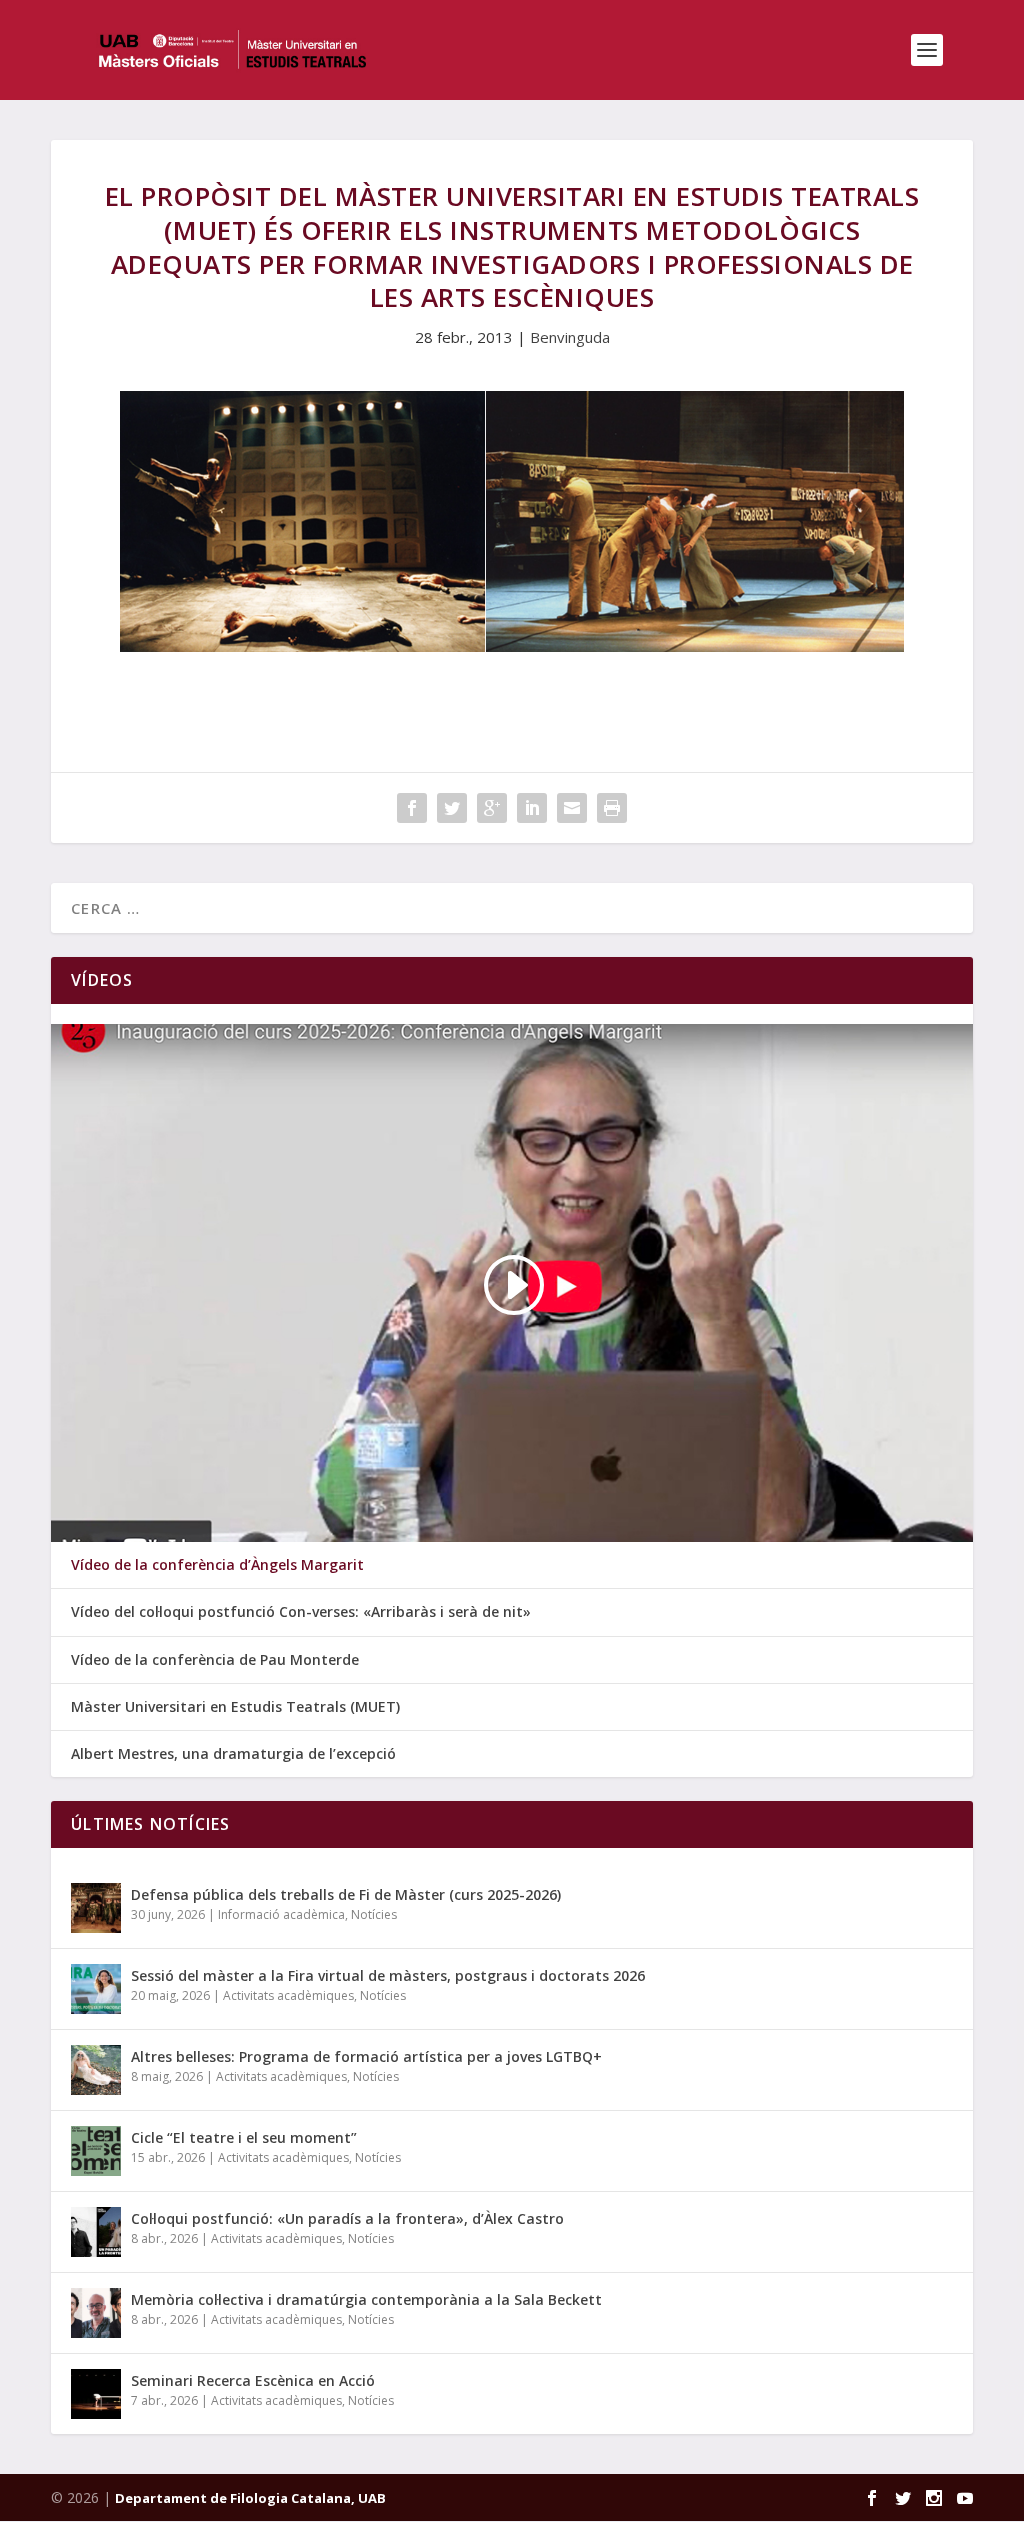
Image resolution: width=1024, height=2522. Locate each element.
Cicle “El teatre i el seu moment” (244, 2137)
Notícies (374, 1914)
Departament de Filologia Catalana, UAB (250, 2498)
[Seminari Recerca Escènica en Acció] (96, 2394)
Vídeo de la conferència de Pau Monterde (215, 1660)
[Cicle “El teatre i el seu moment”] (96, 2151)
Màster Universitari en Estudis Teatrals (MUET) (235, 1707)
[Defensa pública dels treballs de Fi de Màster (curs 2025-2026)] (96, 1908)
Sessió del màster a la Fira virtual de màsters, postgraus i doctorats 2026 (388, 1975)
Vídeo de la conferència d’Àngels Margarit (217, 1565)
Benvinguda (570, 337)
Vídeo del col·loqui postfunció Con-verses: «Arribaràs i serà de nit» (301, 1612)
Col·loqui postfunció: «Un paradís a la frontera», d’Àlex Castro (347, 2218)
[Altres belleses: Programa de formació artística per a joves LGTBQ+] (96, 2070)
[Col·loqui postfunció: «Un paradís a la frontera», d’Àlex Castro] (96, 2232)
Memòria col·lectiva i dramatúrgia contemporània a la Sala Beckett (366, 2299)
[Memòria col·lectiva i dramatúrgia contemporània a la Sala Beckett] (96, 2313)
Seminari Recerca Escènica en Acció (253, 2380)
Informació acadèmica (281, 1914)
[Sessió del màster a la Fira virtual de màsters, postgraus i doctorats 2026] (96, 1989)
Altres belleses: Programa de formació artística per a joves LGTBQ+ (366, 2056)
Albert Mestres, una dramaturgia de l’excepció (233, 1754)
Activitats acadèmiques (288, 1995)
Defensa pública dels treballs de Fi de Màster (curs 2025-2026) (346, 1894)
